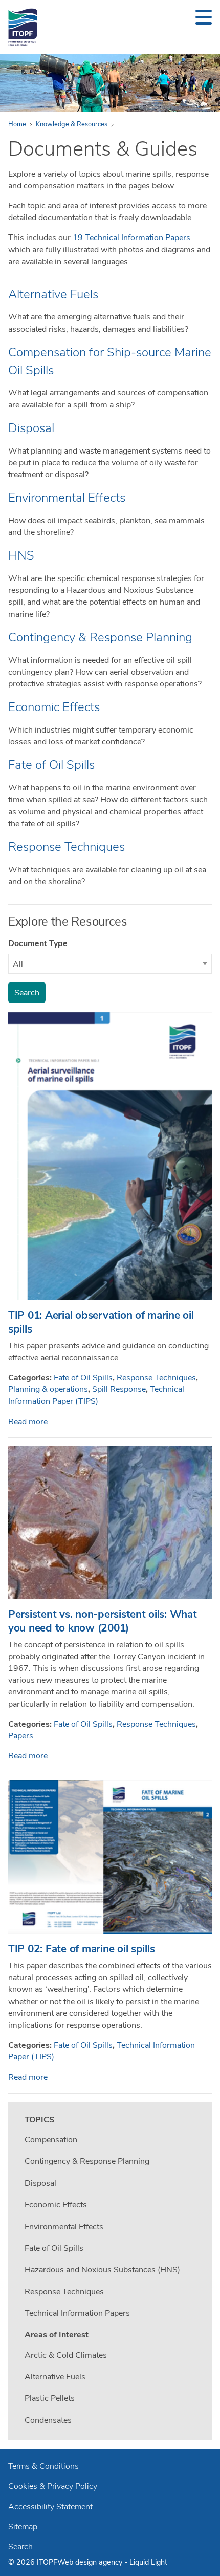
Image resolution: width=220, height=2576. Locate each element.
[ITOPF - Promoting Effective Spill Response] (23, 27)
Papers (21, 1736)
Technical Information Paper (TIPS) (96, 1395)
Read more (28, 1422)
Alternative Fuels (53, 294)
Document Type (38, 943)
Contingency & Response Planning (100, 637)
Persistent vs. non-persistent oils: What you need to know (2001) (103, 1621)
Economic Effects (54, 707)
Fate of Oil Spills (51, 765)
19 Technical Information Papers (131, 238)
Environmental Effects (67, 498)
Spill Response (119, 1389)
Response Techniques (67, 847)
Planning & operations (48, 1389)
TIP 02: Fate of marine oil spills (81, 1949)
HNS (21, 555)
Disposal (31, 428)
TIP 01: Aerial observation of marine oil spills (101, 1322)
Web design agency (91, 2562)
